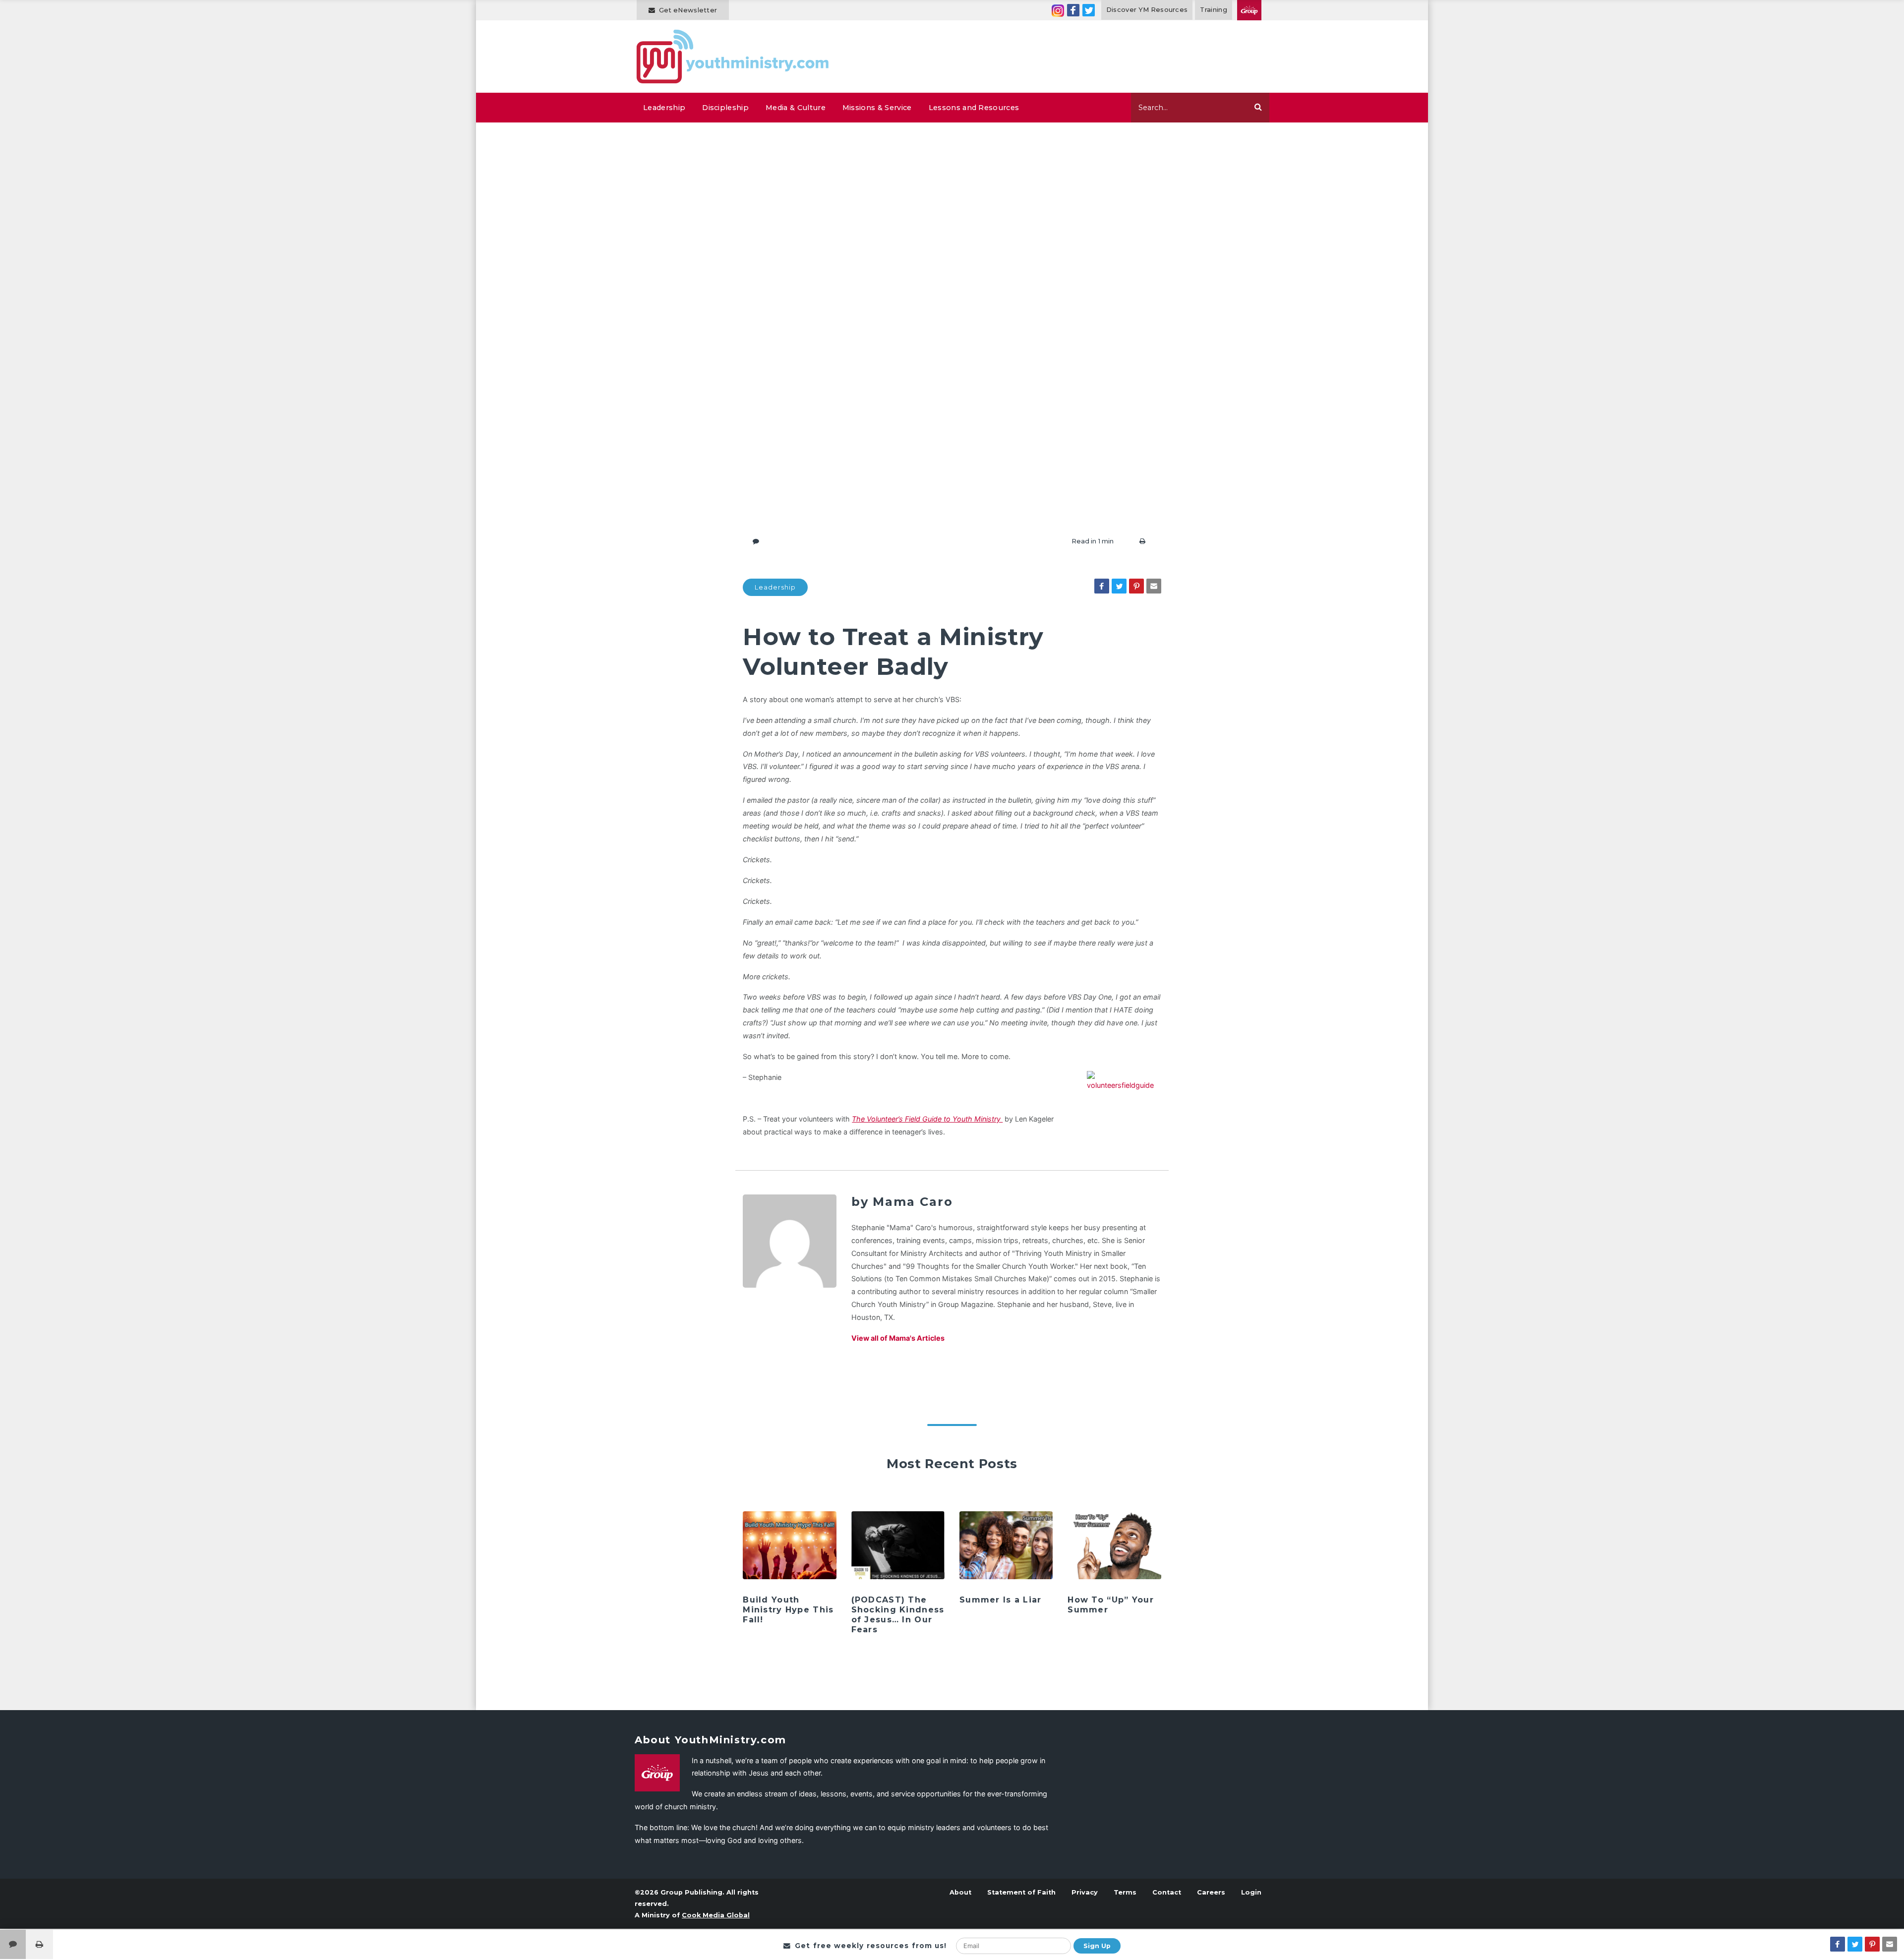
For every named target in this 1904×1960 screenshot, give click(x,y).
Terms (1125, 1892)
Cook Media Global (716, 1915)
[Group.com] (1249, 10)
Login (1251, 1892)
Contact (1167, 1892)
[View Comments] (13, 1944)
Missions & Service (877, 108)
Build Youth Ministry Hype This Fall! (788, 1610)
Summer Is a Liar (1000, 1600)
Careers (1211, 1892)
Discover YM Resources (1147, 10)
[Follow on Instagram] (1058, 10)
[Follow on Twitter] (1089, 10)
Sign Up (1097, 1946)
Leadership (664, 108)
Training (1214, 10)
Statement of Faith (1021, 1892)
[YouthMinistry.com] (733, 57)
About (960, 1892)
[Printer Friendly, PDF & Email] (1142, 541)
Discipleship (725, 108)
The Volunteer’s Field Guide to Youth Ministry (927, 1119)
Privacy (1085, 1892)
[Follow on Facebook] (1073, 10)
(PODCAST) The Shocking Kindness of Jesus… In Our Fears (898, 1615)
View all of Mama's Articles (898, 1338)
